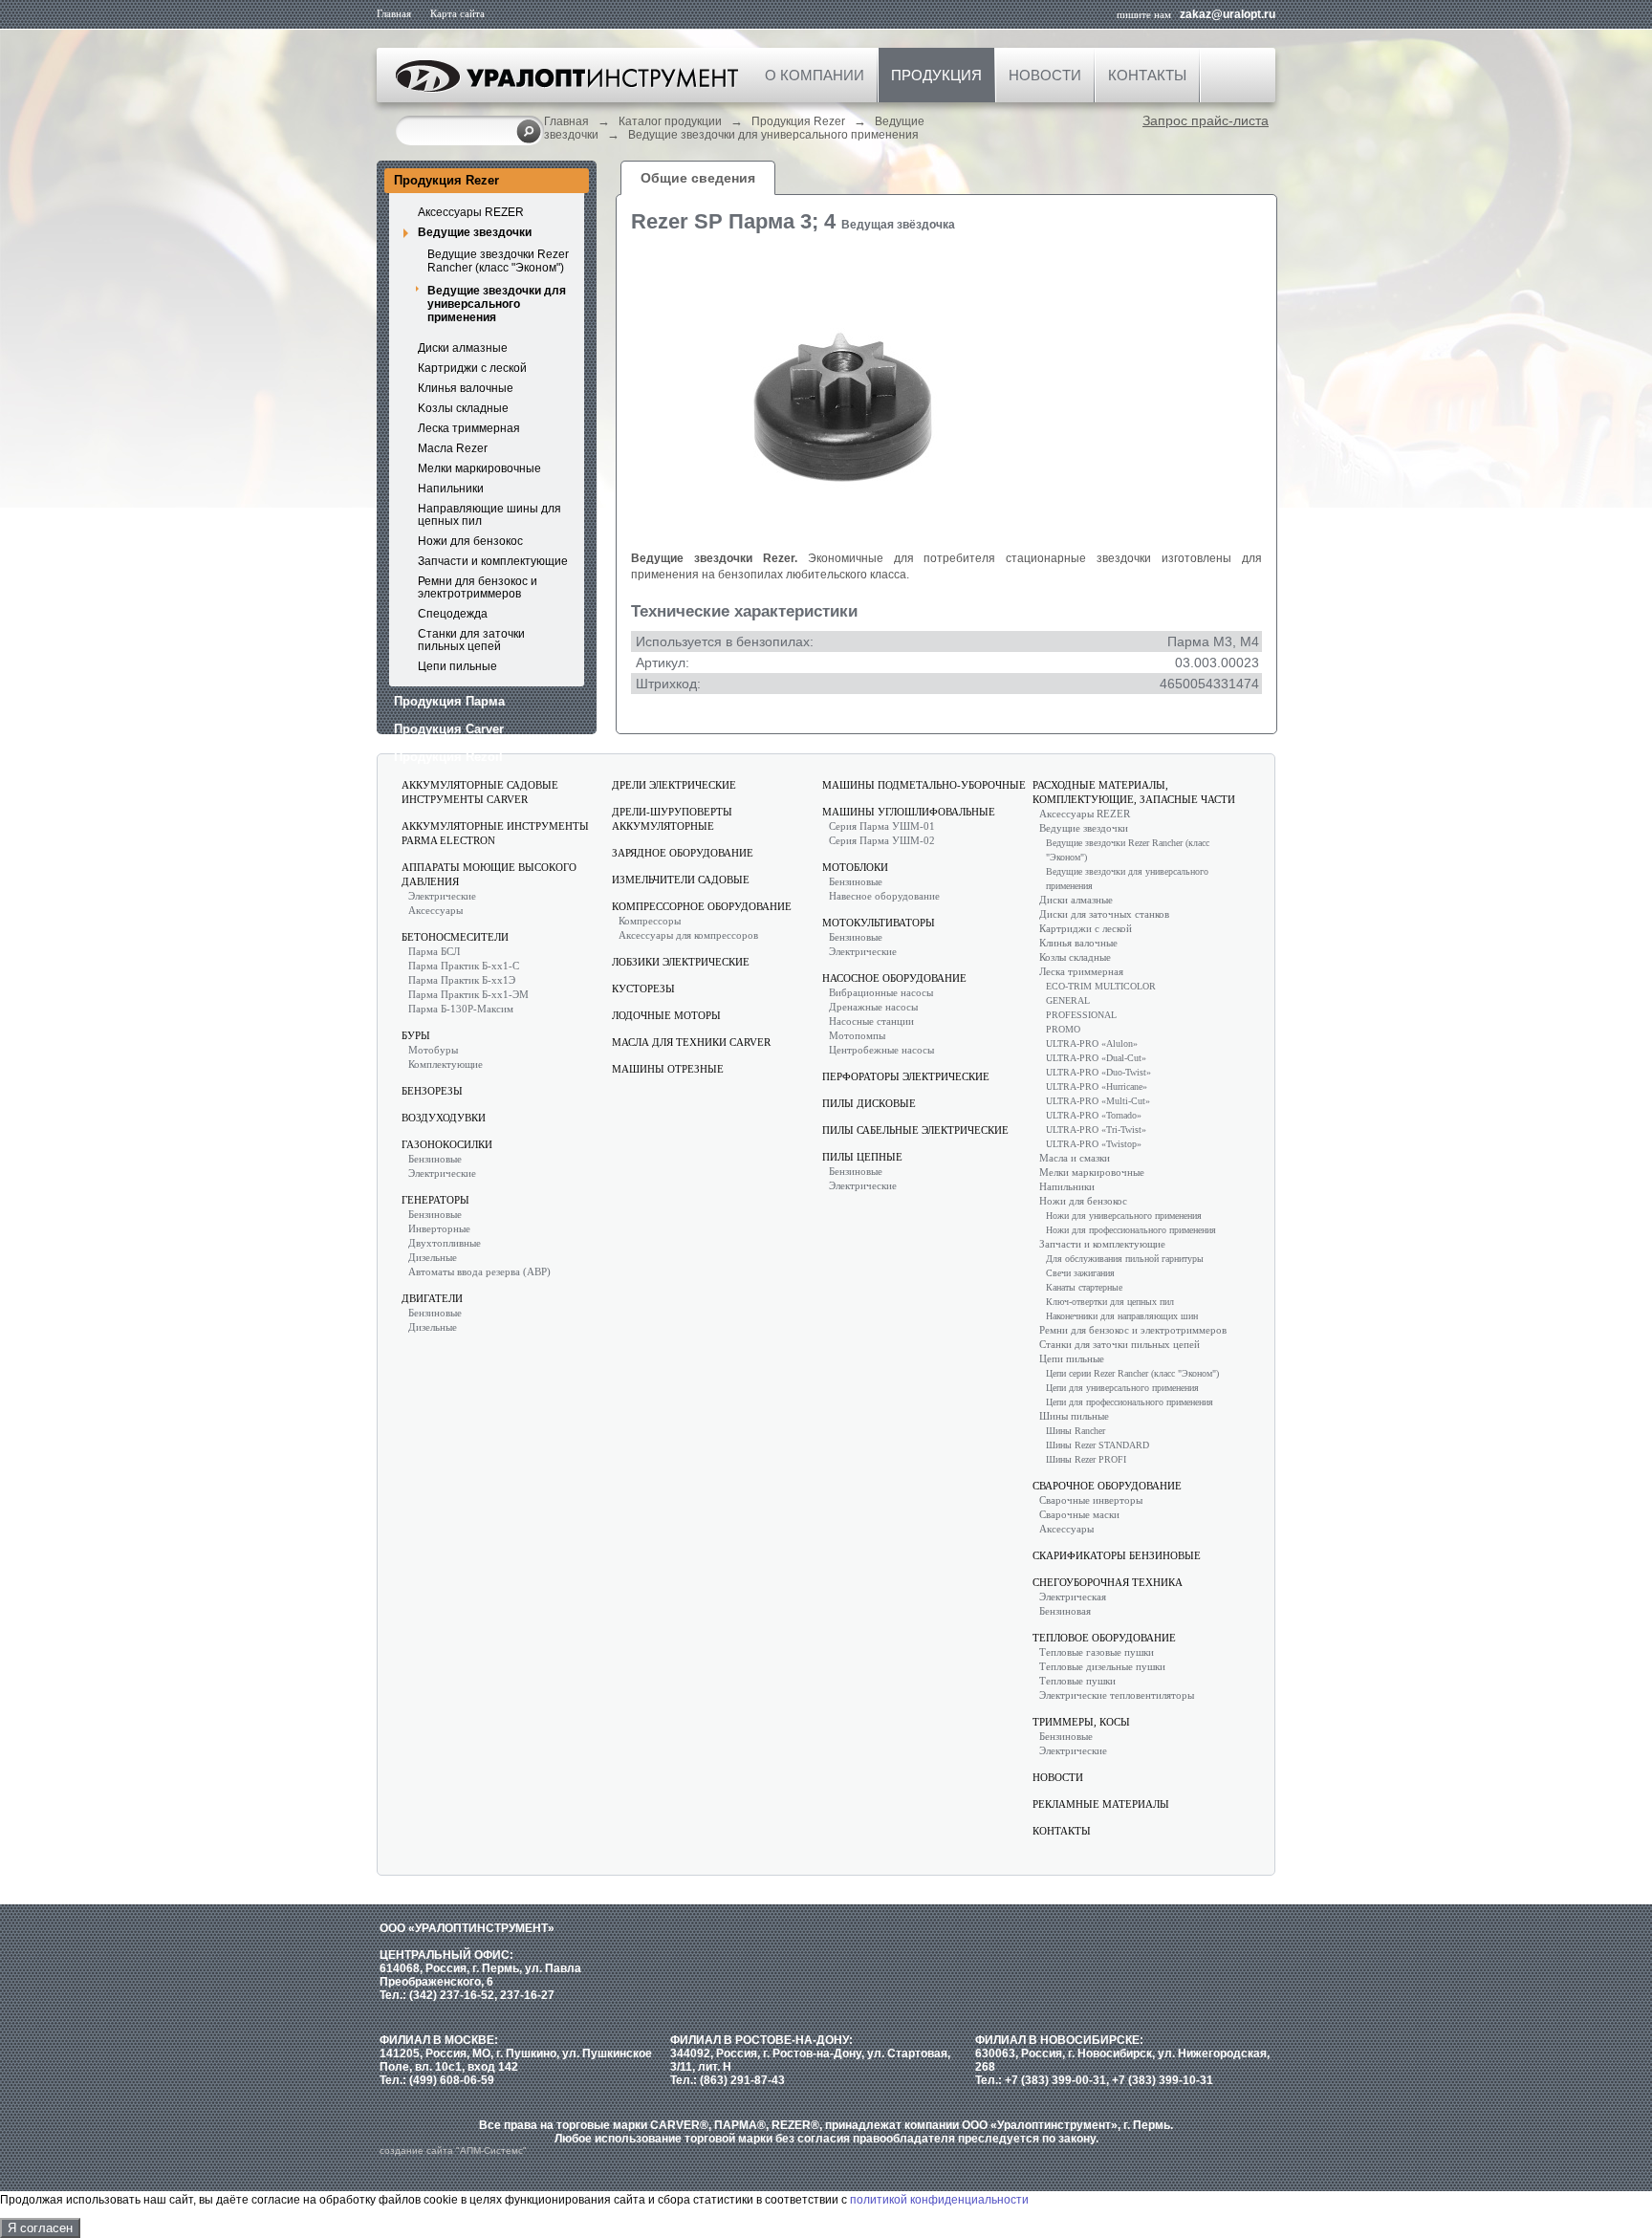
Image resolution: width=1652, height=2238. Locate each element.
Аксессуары (435, 910)
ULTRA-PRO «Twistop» (1094, 1144)
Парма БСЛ (434, 951)
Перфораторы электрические (906, 1076)
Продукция (936, 75)
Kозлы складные (463, 408)
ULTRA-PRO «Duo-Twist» (1098, 1072)
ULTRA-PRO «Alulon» (1092, 1043)
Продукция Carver (449, 729)
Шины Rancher (1076, 1431)
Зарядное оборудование (683, 853)
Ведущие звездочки (475, 232)
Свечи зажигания (1080, 1273)
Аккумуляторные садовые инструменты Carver (480, 792)
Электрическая (1073, 1597)
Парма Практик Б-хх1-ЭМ (468, 994)
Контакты (1147, 75)
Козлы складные (1075, 957)
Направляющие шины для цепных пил (489, 515)
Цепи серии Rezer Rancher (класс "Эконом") (1132, 1373)
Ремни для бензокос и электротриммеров (478, 587)
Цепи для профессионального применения (1130, 1402)
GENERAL (1068, 1000)
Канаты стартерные (1084, 1287)
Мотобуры (433, 1050)
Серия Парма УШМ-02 (882, 840)
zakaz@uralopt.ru (1228, 14)
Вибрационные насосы (881, 992)
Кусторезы (643, 989)
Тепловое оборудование (1104, 1638)
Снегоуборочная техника (1108, 1582)
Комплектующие (446, 1064)
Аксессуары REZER (471, 212)
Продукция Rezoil (448, 757)
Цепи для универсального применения (1122, 1388)
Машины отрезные (668, 1069)
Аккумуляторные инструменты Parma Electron (495, 833)
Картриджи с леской (472, 368)
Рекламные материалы (1101, 1804)
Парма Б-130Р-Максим (461, 1009)
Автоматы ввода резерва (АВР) (479, 1271)
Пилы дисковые (869, 1103)
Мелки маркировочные (479, 468)
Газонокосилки (447, 1144)
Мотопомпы (857, 1035)
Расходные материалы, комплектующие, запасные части (1134, 792)
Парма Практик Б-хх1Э (462, 980)
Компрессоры (650, 921)
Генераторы (435, 1200)
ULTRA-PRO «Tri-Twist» (1096, 1130)
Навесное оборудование (884, 896)
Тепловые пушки (1077, 1681)
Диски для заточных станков (1104, 914)
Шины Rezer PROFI (1086, 1459)
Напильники (451, 489)
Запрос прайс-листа (1206, 120)
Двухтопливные (445, 1243)
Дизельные (433, 1257)
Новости (1045, 75)
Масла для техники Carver (691, 1042)
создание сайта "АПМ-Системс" (453, 2151)
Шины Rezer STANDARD (1098, 1445)
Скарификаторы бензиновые (1117, 1555)
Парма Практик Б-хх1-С (464, 966)
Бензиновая (1065, 1611)
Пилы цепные (862, 1157)
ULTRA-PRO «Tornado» (1094, 1115)
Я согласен (40, 2228)
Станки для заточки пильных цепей (471, 640)
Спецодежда (453, 614)
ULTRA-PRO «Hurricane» (1097, 1086)
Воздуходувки (444, 1118)
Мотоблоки (855, 867)
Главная (394, 13)
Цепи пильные (457, 666)
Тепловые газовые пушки (1097, 1652)
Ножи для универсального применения (1124, 1216)
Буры (416, 1035)
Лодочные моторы (666, 1015)
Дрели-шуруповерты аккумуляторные (672, 819)
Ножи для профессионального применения (1131, 1230)
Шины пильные (1074, 1416)
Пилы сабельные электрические (915, 1130)
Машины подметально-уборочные (924, 785)
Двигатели (432, 1298)
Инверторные (439, 1228)
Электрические (442, 896)
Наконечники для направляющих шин (1122, 1316)
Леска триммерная (469, 428)
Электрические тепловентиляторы (1117, 1695)
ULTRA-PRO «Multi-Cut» (1098, 1101)
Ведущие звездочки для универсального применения (773, 135)
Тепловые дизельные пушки (1102, 1666)
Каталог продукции (670, 121)
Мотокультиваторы (879, 923)
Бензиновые (435, 1159)
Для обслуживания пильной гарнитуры (1125, 1259)
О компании (815, 75)
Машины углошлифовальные (909, 812)
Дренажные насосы (873, 1007)
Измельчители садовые (681, 880)
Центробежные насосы (881, 1050)
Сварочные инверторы (1091, 1500)
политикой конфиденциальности (939, 2200)
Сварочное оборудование (1107, 1486)
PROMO (1063, 1029)
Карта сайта (457, 13)
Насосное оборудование (894, 978)
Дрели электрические (674, 785)
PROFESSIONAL (1081, 1015)
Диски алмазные (463, 348)
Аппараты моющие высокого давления (489, 874)
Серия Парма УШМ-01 (882, 826)
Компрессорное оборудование (702, 906)
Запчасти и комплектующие (493, 561)
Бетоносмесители (455, 937)
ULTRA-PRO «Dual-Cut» (1096, 1058)
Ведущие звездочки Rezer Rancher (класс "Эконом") (498, 261)
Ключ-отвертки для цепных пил (1110, 1302)
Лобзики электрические (681, 962)
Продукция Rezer (798, 121)
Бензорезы (432, 1091)
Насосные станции (871, 1021)
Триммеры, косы (1081, 1722)
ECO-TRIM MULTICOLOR (1101, 986)
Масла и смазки (1075, 1158)
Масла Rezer (453, 448)
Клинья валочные (466, 388)
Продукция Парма (449, 701)
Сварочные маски (1079, 1514)
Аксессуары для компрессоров (688, 935)
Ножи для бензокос (470, 541)
